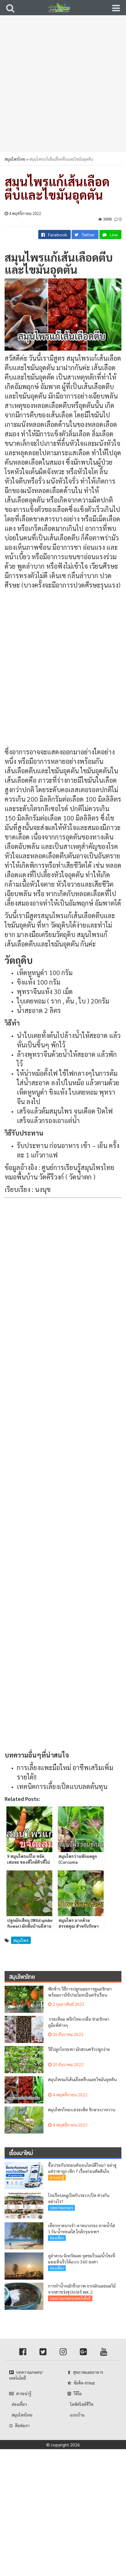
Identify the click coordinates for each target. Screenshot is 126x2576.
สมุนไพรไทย (15, 159)
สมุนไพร (21, 1940)
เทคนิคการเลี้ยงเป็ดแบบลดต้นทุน (62, 1786)
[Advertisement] (63, 87)
